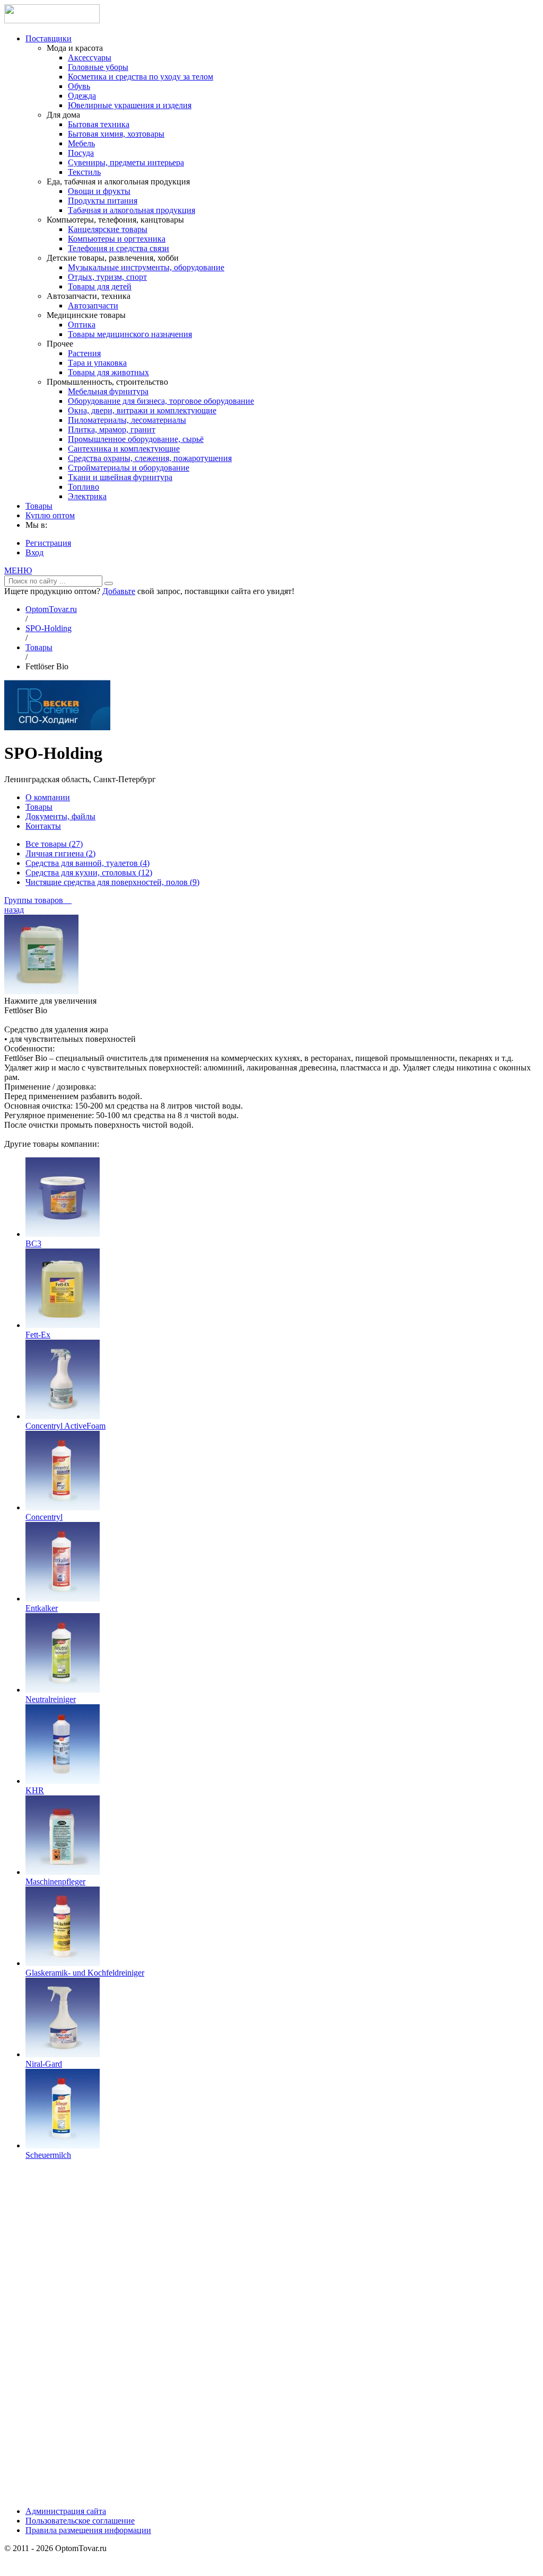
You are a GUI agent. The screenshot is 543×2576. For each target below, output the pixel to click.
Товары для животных (108, 372)
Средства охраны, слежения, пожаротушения (150, 458)
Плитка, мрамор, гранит (112, 430)
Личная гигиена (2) (60, 853)
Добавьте (119, 591)
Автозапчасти (93, 306)
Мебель (81, 143)
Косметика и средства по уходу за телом (141, 77)
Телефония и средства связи (119, 248)
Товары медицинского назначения (130, 334)
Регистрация (48, 543)
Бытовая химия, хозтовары (116, 134)
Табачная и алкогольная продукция (132, 210)
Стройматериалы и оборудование (129, 468)
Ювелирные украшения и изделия (130, 105)
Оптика (82, 325)
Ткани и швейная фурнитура (120, 477)
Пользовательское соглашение (80, 2521)
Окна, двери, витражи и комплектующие (142, 410)
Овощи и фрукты (99, 191)
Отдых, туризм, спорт (107, 277)
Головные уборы (98, 67)
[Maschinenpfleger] (63, 1872)
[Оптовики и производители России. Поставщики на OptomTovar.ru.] (52, 20)
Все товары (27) (54, 844)
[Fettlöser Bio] (41, 991)
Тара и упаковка (97, 363)
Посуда (81, 153)
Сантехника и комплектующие (124, 449)
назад (14, 910)
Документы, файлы (60, 816)
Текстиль (84, 172)
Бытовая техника (99, 124)
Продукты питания (103, 201)
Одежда (82, 96)
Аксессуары (90, 57)
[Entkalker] (63, 1599)
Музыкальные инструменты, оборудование (146, 267)
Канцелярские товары (108, 229)
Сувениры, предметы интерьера (126, 162)
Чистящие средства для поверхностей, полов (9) (112, 882)
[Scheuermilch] (63, 2145)
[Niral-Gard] (63, 2054)
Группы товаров (38, 900)
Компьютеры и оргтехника (117, 239)
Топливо (84, 487)
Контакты (43, 826)
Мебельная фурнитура (108, 391)
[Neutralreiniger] (63, 1690)
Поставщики (49, 38)
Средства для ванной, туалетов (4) (87, 863)
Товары (39, 506)
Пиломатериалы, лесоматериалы (127, 420)
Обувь (79, 86)
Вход (34, 552)
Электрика (87, 496)
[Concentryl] (63, 1507)
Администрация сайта (66, 2511)
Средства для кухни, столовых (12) (89, 873)
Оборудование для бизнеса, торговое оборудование (161, 401)
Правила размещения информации (88, 2530)
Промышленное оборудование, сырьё (136, 439)
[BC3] (63, 1234)
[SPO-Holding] (57, 727)
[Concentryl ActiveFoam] (63, 1416)
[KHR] (63, 1781)
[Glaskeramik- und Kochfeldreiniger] (63, 1963)
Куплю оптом (50, 515)
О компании (48, 797)
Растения (84, 353)
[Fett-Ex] (63, 1325)
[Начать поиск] (109, 583)
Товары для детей (100, 286)
